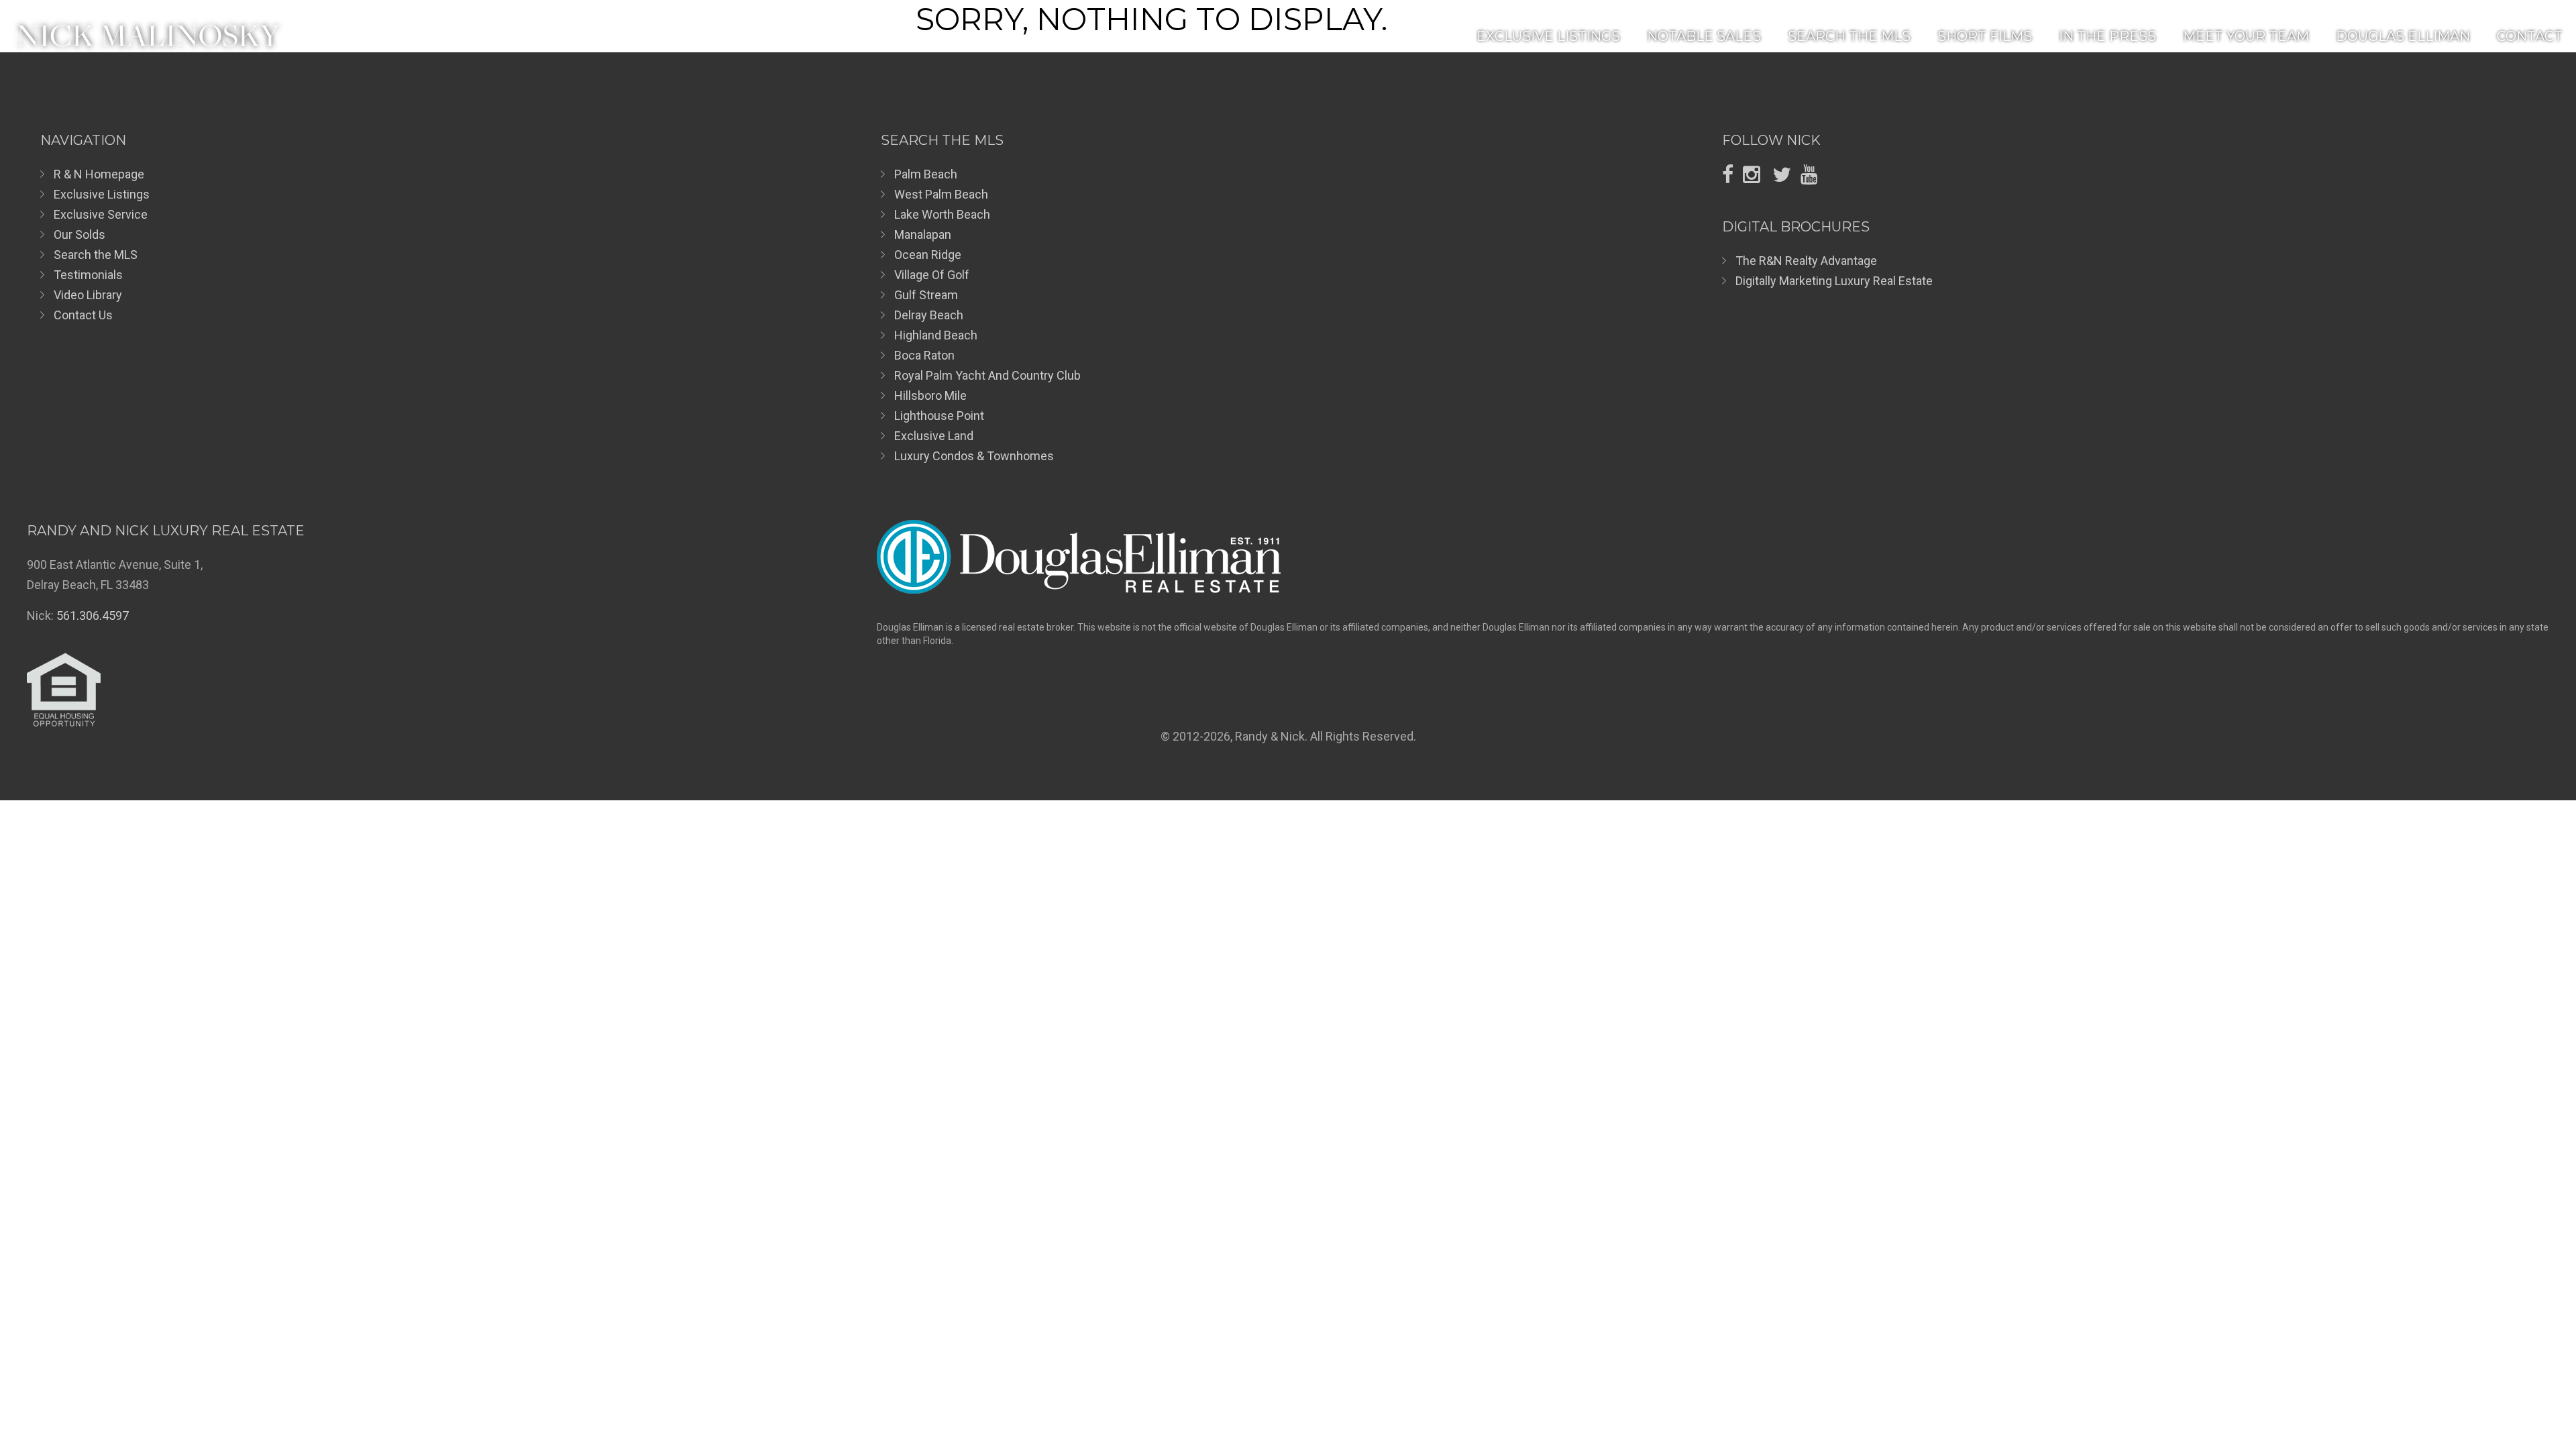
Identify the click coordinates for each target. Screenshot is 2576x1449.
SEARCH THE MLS (1849, 36)
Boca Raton (924, 355)
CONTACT (2530, 36)
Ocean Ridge (928, 255)
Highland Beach (936, 335)
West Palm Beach (941, 194)
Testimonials (88, 275)
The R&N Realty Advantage (1806, 261)
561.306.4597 (93, 615)
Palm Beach (926, 174)
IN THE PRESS (2107, 36)
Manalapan (923, 234)
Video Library (88, 295)
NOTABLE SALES (1704, 36)
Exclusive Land (934, 436)
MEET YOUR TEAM (2246, 36)
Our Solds (79, 234)
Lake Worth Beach (942, 214)
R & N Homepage (99, 174)
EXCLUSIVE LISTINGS (1548, 36)
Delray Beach (929, 315)
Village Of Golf (932, 275)
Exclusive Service (101, 214)
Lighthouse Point (939, 416)
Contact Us (83, 315)
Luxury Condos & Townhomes (974, 456)
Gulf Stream (926, 295)
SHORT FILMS (1985, 36)
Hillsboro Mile (930, 395)
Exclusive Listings (102, 194)
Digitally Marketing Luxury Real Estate (1834, 281)
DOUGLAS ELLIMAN (2403, 36)
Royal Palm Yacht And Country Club (987, 375)
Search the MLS (96, 255)
